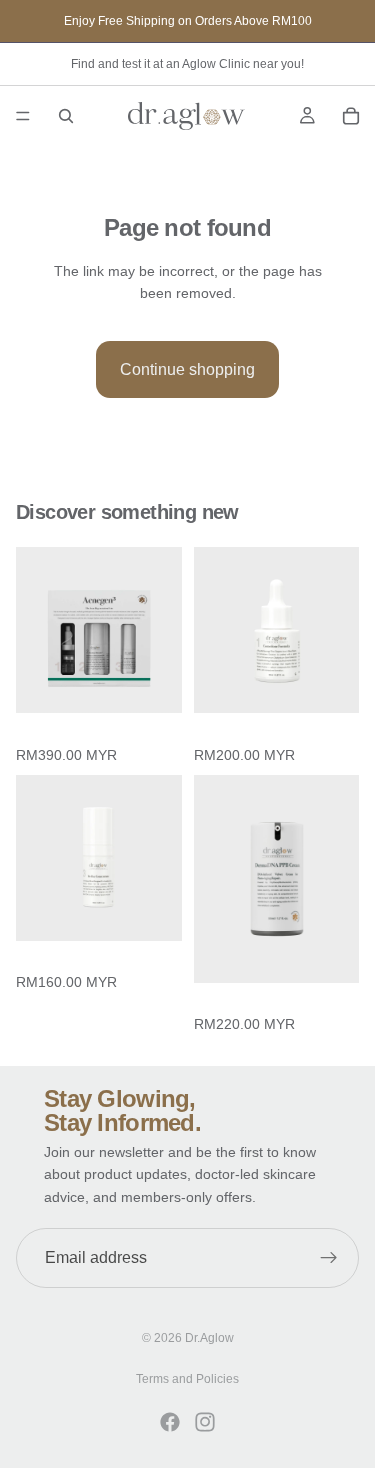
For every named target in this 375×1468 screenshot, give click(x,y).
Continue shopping (187, 369)
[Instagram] (205, 1422)
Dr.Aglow (209, 1338)
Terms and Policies (187, 1379)
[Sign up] (329, 1258)
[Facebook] (170, 1422)
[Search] (66, 116)
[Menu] (23, 116)
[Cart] (351, 116)
